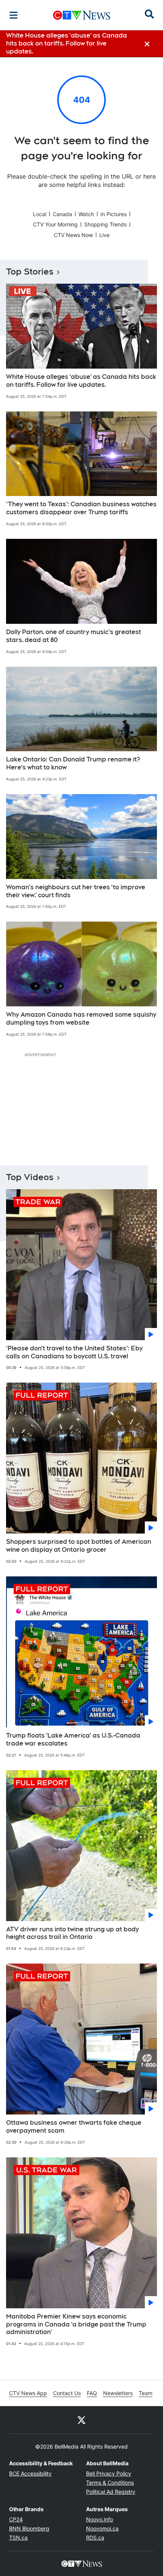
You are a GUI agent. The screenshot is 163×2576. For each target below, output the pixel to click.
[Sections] (14, 15)
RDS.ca (95, 2538)
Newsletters (118, 2393)
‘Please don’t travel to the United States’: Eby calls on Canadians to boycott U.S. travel (74, 1352)
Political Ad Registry (111, 2492)
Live (104, 235)
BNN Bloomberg (29, 2528)
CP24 (16, 2519)
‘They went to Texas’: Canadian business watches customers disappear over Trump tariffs (81, 508)
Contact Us (67, 2393)
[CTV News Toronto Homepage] (82, 15)
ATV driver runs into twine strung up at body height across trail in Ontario (72, 1933)
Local (40, 214)
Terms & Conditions (110, 2483)
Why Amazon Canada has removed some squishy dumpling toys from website (81, 1019)
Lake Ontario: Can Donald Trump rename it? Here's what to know (73, 763)
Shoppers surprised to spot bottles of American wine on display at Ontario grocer (79, 1546)
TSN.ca (18, 2538)
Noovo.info (100, 2519)
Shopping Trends (105, 224)
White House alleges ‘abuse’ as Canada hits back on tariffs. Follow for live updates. (81, 381)
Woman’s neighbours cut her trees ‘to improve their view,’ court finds (76, 891)
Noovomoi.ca (102, 2528)
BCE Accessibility (30, 2473)
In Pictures (114, 214)
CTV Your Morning (55, 224)
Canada (62, 214)
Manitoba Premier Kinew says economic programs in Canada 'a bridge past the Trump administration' (76, 2324)
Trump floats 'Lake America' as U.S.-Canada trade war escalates (73, 1739)
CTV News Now (73, 235)
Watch (86, 214)
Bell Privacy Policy (109, 2473)
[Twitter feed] (81, 2420)
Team (146, 2393)
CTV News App (28, 2393)
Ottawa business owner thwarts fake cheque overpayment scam (74, 2127)
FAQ (92, 2393)
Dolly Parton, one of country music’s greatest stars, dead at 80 (74, 636)
